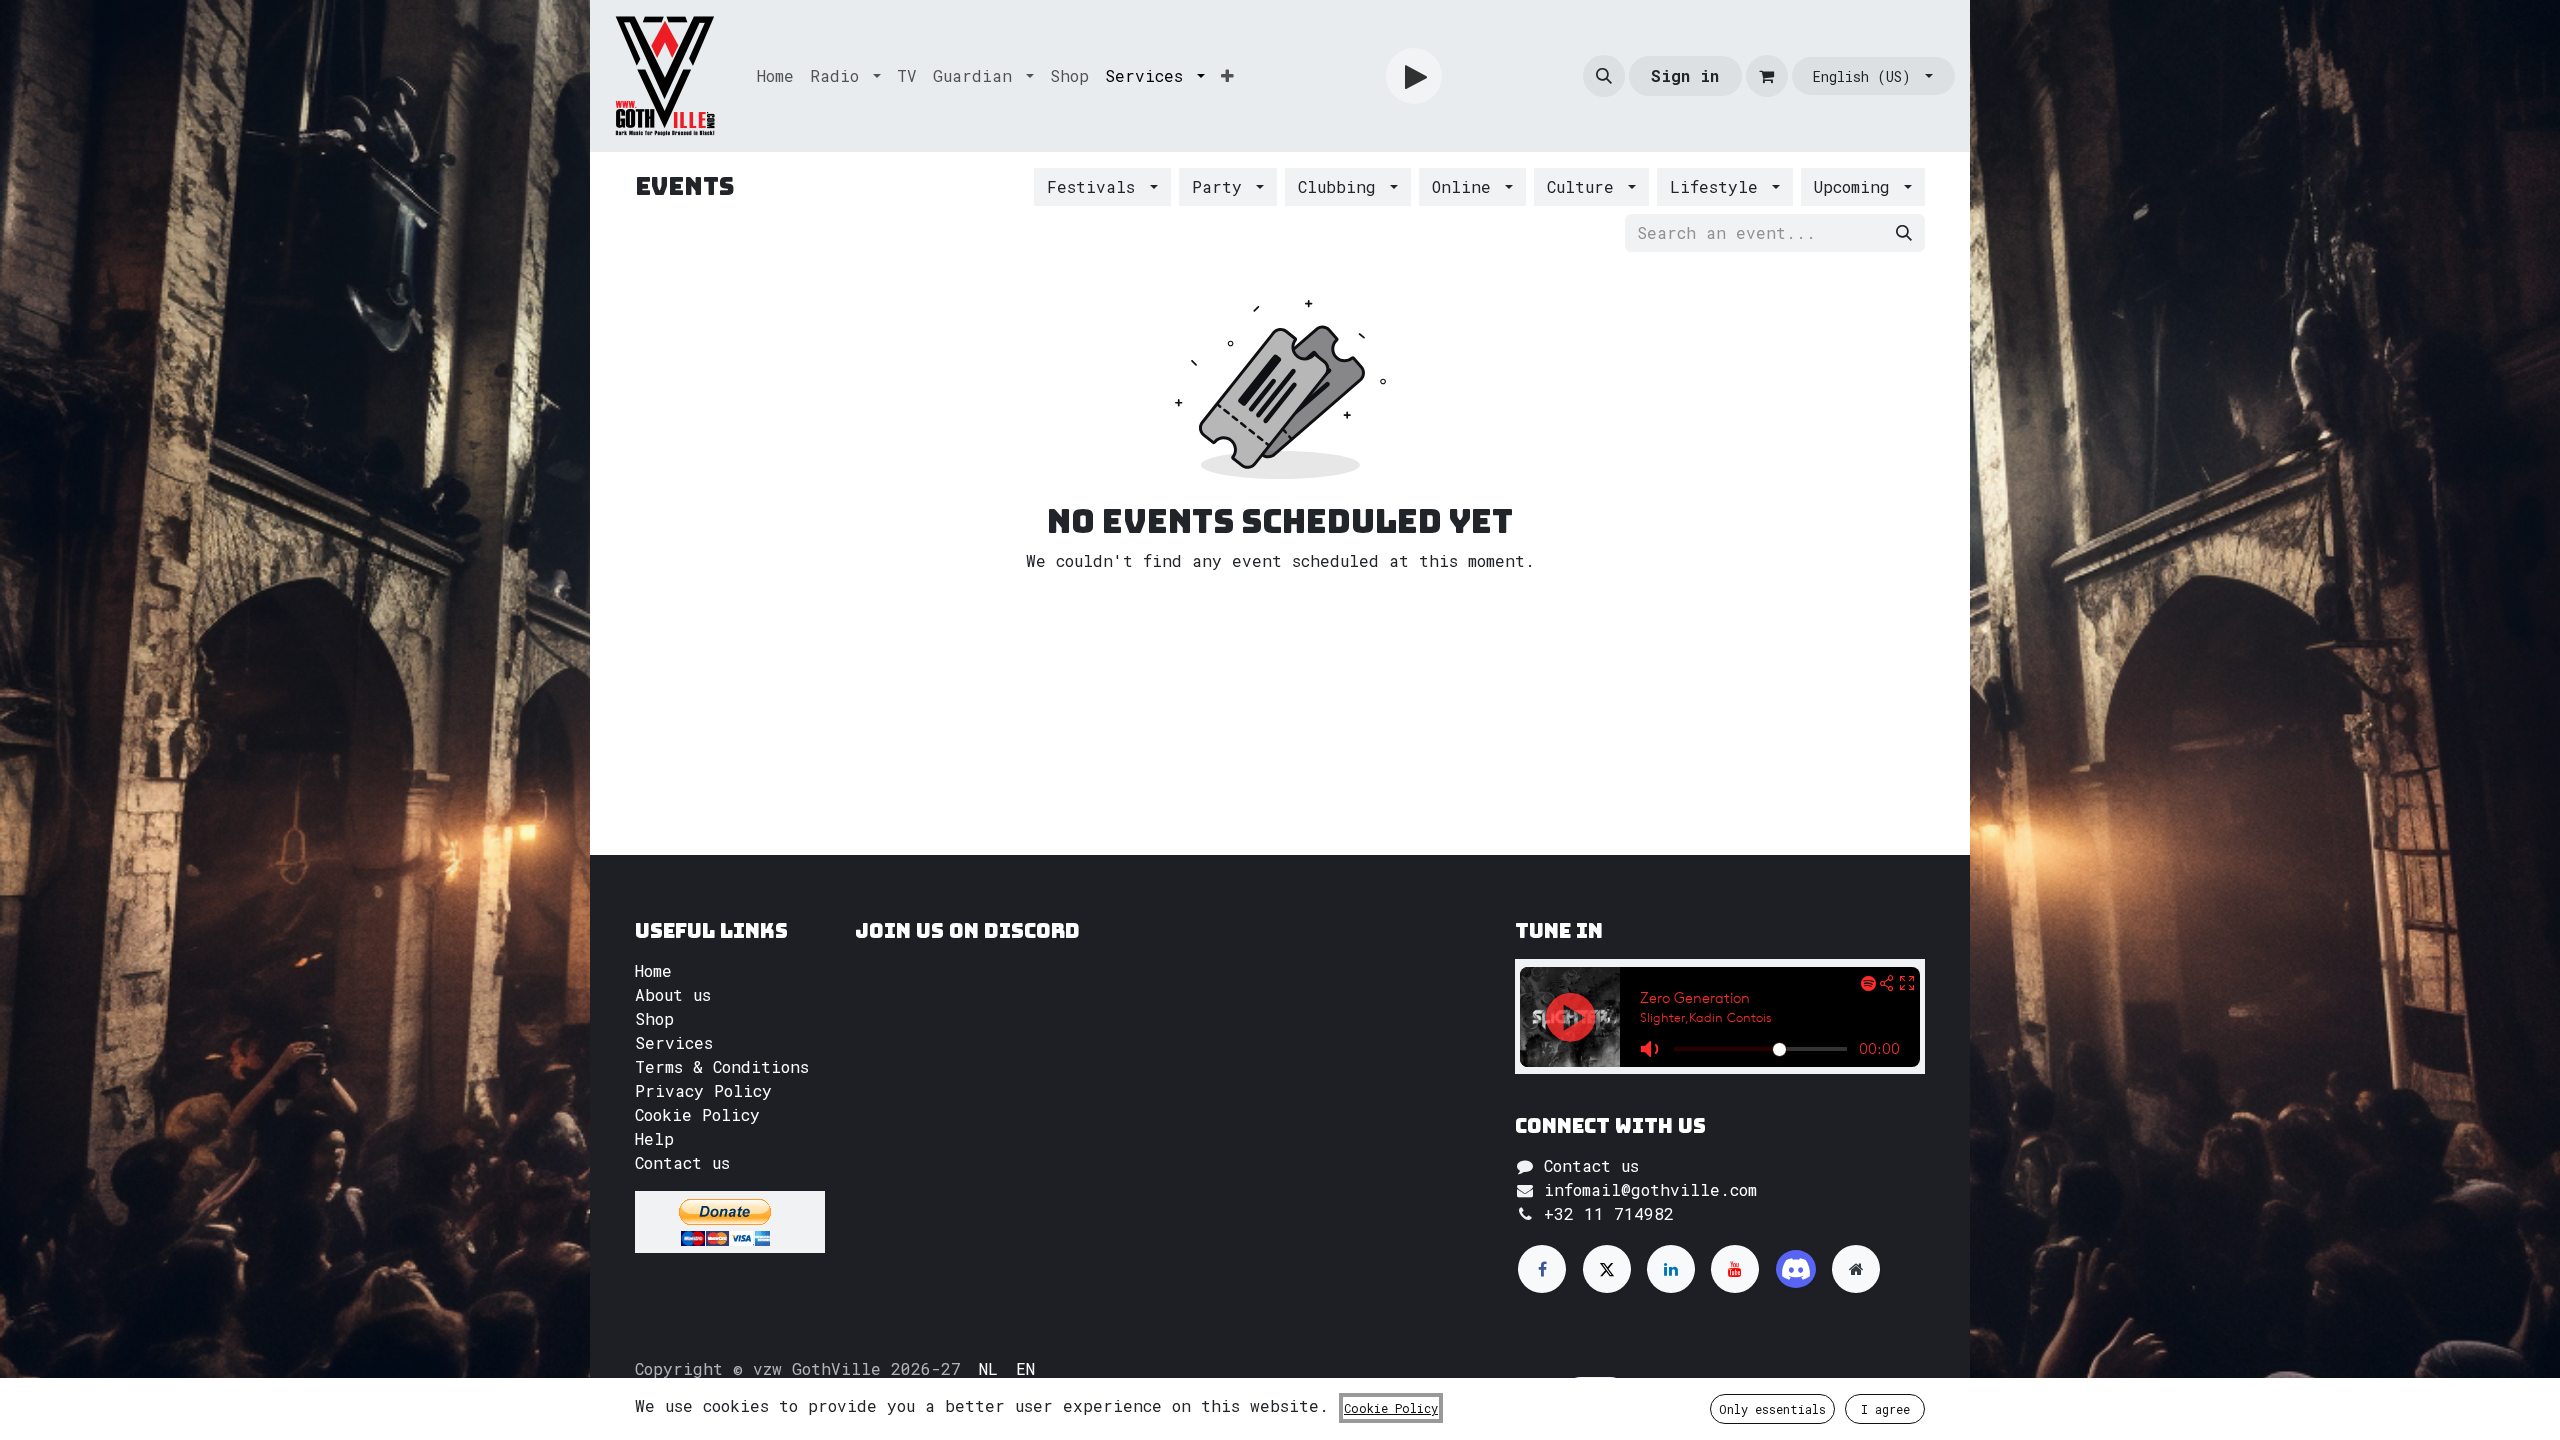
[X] (1607, 1269)
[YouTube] (1735, 1269)
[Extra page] (1856, 1269)
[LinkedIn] (1671, 1269)
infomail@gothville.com (1650, 1189)
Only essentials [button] (1772, 1409)
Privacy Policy (703, 1090)
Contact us (682, 1162)
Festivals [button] (1096, 186)
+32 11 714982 (1609, 1213)
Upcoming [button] (1857, 186)
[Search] (1904, 233)
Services (674, 1042)
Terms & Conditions (722, 1066)
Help (654, 1138)
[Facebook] (1542, 1269)
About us (673, 994)
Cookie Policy (697, 1114)
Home (653, 970)
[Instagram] (1796, 1269)
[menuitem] (775, 76)
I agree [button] (1885, 1409)
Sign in (1685, 75)
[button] (1604, 76)
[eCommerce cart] (1767, 76)
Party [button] (1222, 186)
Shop (654, 1018)
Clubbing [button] (1342, 186)
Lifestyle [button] (1719, 186)
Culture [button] (1585, 186)
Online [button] (1466, 186)
